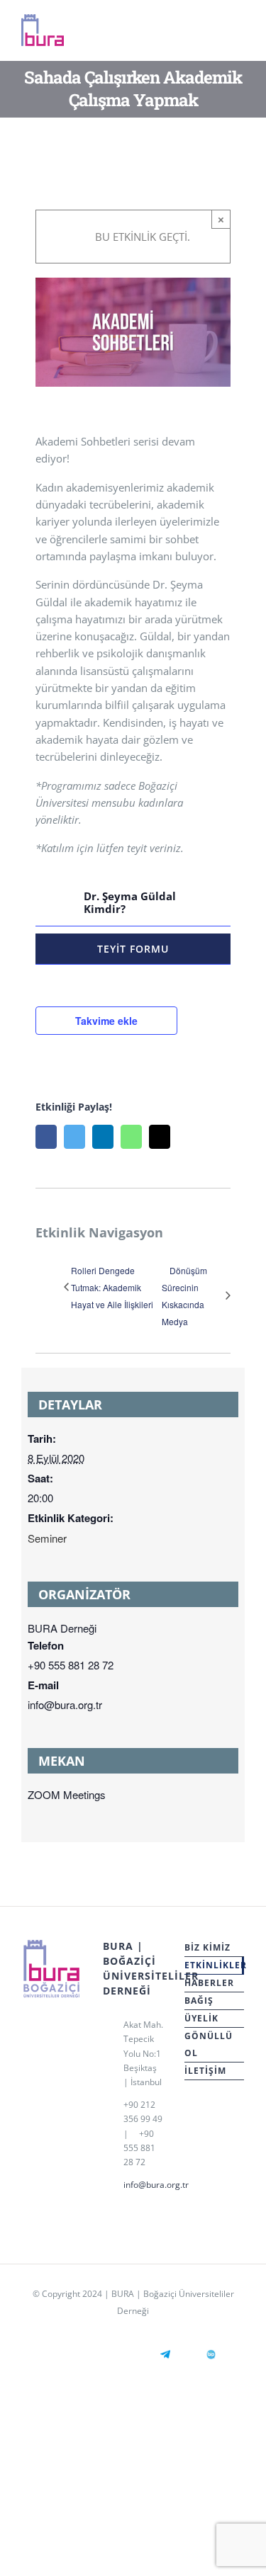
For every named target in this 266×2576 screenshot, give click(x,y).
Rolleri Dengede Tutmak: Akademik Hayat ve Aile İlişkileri (112, 1287)
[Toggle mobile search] (214, 34)
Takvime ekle (106, 1021)
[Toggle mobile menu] (239, 34)
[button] (133, 902)
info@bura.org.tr (143, 2185)
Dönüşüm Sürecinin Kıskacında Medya (184, 1296)
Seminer (47, 1538)
